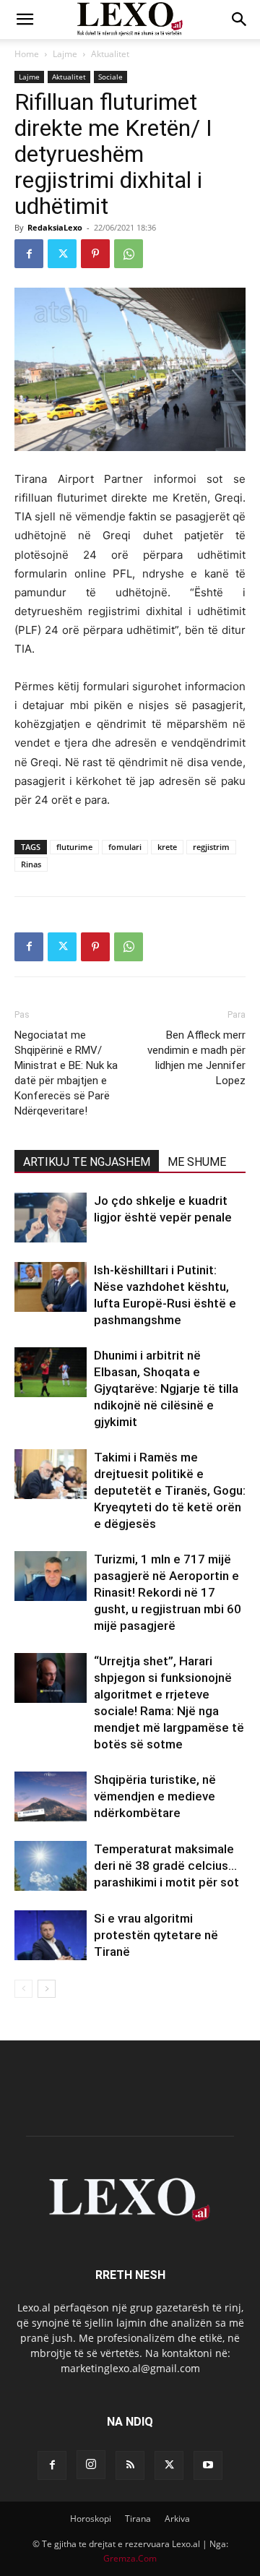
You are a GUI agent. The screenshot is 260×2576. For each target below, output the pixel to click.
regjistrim (211, 847)
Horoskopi (91, 2519)
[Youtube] (208, 2465)
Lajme (65, 54)
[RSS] (130, 2465)
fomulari (125, 847)
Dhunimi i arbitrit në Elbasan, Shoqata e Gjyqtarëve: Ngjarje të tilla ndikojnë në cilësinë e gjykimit (166, 1388)
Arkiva (177, 2519)
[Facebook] (29, 254)
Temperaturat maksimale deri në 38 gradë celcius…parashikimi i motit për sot (166, 1866)
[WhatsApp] (129, 254)
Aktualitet (110, 54)
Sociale (110, 77)
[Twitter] (62, 254)
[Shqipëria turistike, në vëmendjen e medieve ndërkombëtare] (51, 1796)
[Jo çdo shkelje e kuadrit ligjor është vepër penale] (51, 1218)
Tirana (138, 2519)
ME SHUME (197, 1162)
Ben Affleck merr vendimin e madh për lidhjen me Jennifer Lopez (196, 1058)
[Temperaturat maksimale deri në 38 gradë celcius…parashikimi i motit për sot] (51, 1866)
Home (27, 54)
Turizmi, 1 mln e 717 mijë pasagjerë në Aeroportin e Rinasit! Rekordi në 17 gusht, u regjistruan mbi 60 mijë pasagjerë (168, 1592)
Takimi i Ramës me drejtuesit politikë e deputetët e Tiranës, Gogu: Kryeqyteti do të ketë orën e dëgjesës (170, 1490)
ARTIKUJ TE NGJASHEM (87, 1162)
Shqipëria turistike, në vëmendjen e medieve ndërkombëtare (155, 1796)
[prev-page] (23, 1989)
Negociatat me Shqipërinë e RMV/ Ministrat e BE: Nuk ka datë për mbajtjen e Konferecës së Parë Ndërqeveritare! (66, 1073)
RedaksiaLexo (55, 227)
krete (167, 847)
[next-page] (47, 1989)
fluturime (74, 847)
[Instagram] (91, 2465)
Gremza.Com (130, 2558)
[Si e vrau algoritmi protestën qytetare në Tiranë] (51, 1935)
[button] (25, 20)
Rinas (31, 864)
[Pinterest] (95, 254)
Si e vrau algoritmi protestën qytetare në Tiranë (156, 1935)
